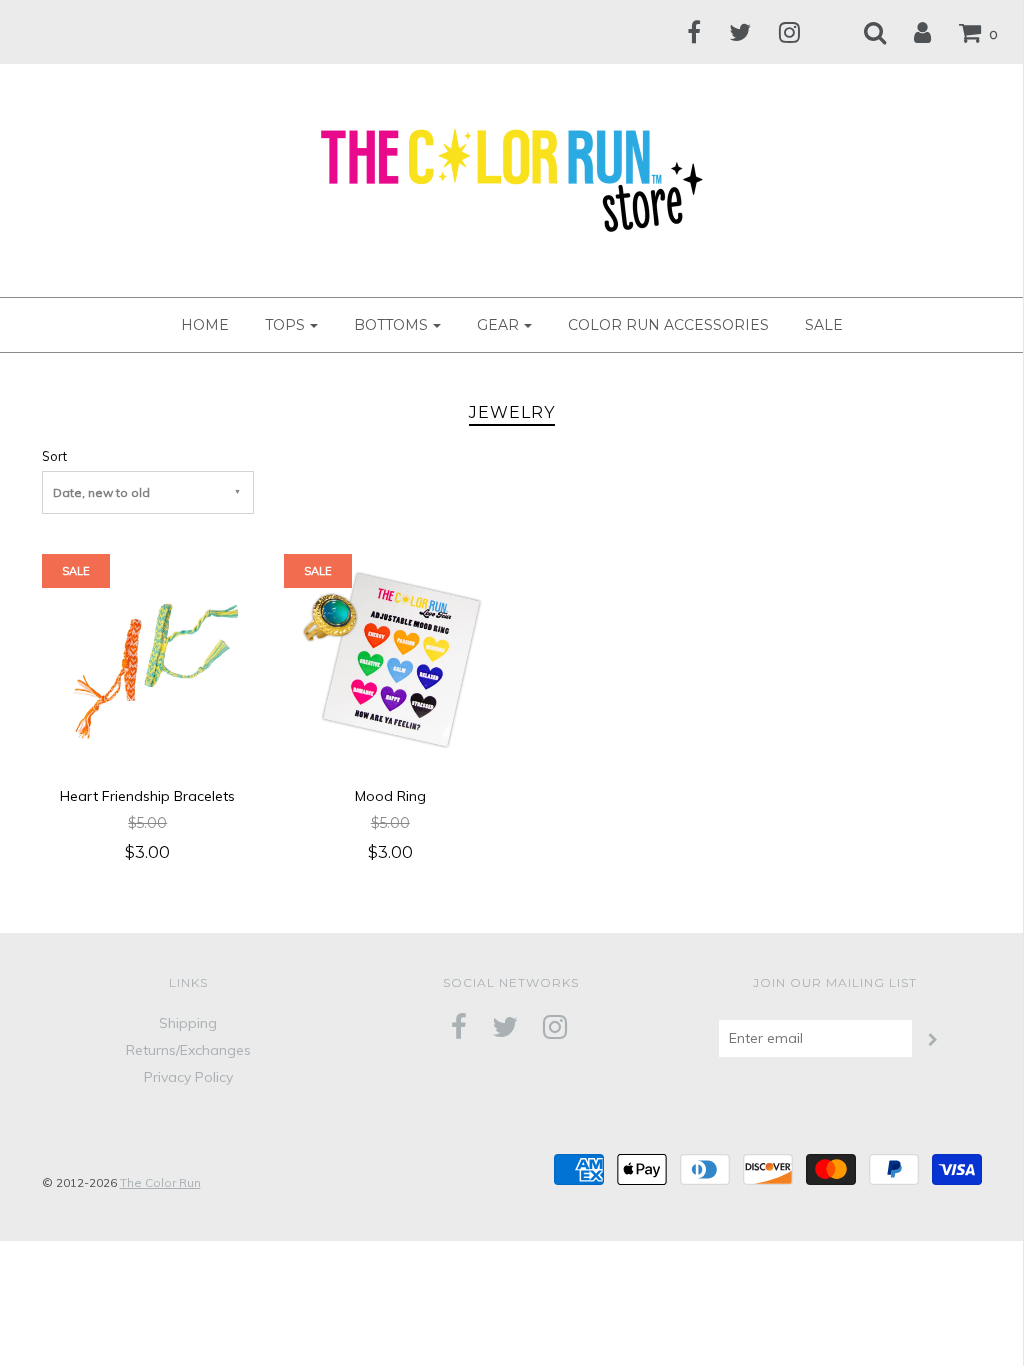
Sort (54, 456)
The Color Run (160, 1182)
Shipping (188, 1023)
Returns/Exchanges (188, 1050)
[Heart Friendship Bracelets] (148, 659)
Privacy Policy (188, 1077)
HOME (205, 325)
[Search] (862, 32)
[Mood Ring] (390, 659)
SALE (824, 325)
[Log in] (910, 32)
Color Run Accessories (668, 325)
